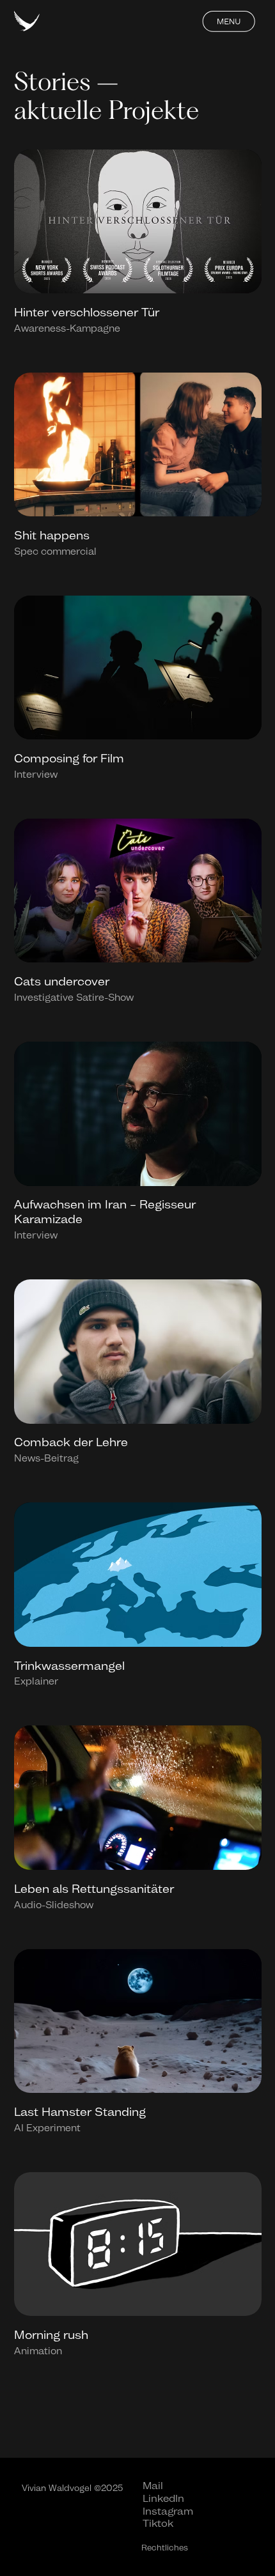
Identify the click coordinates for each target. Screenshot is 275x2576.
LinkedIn (163, 2498)
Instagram (168, 2511)
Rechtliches (165, 2548)
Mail (153, 2486)
